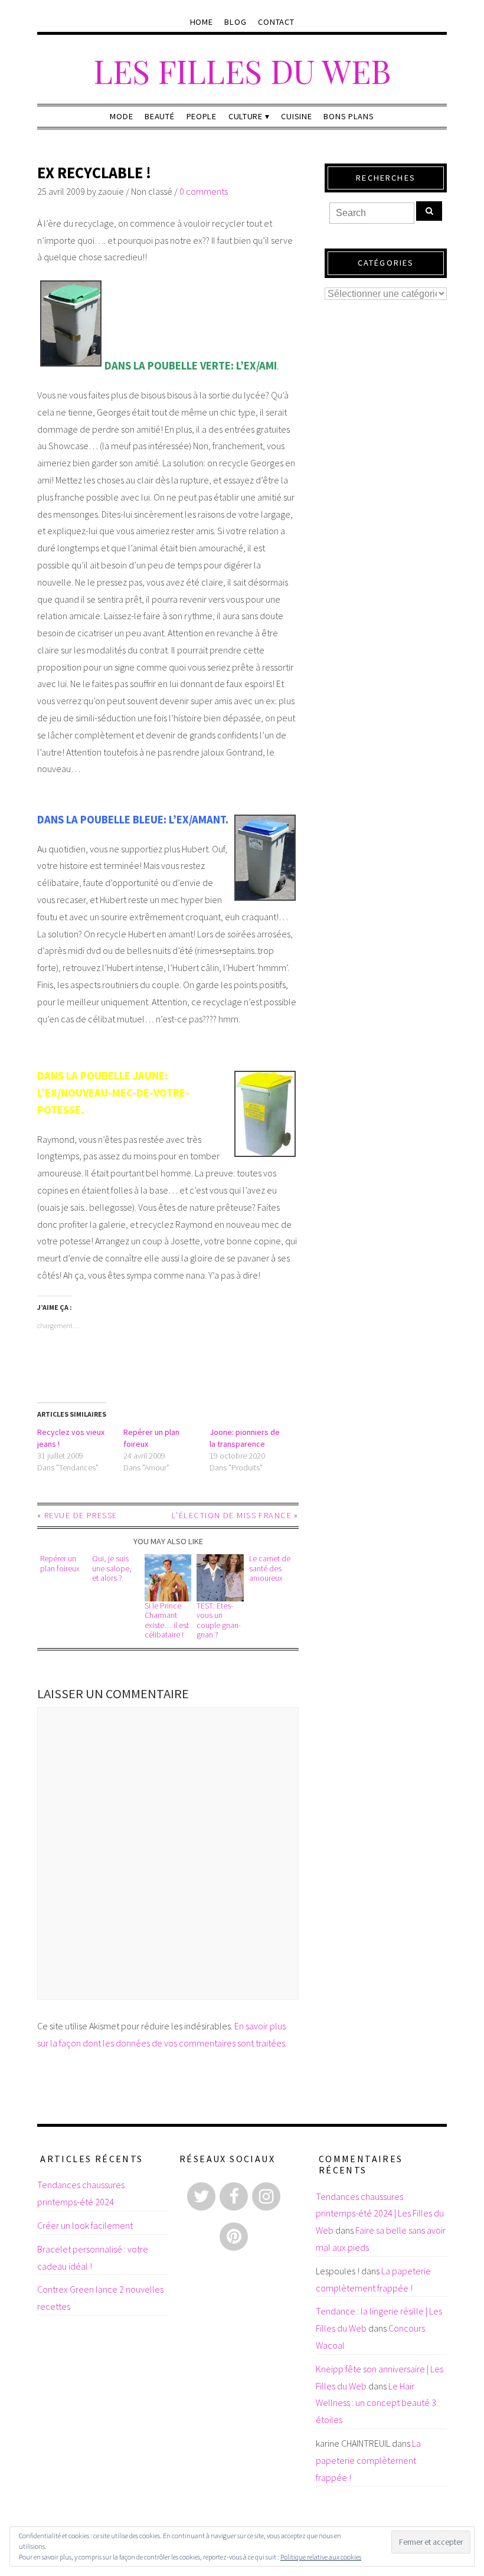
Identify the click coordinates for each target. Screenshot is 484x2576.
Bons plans (349, 116)
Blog (235, 22)
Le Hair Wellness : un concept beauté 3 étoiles (376, 2403)
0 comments (204, 191)
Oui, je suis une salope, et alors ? (112, 1568)
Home (202, 22)
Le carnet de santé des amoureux (270, 1568)
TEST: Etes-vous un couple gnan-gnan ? (219, 1620)
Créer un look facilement (85, 2225)
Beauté (159, 116)
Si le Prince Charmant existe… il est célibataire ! (167, 1620)
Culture (246, 116)
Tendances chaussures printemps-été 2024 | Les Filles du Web (380, 2214)
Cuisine (296, 116)
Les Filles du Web (242, 71)
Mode (121, 116)
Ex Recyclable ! (94, 173)
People (202, 116)
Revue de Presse (81, 1515)
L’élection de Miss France (232, 1515)
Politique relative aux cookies (321, 2557)
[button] (168, 1578)
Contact (276, 22)
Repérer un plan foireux (60, 1563)
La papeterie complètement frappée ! (368, 2460)
